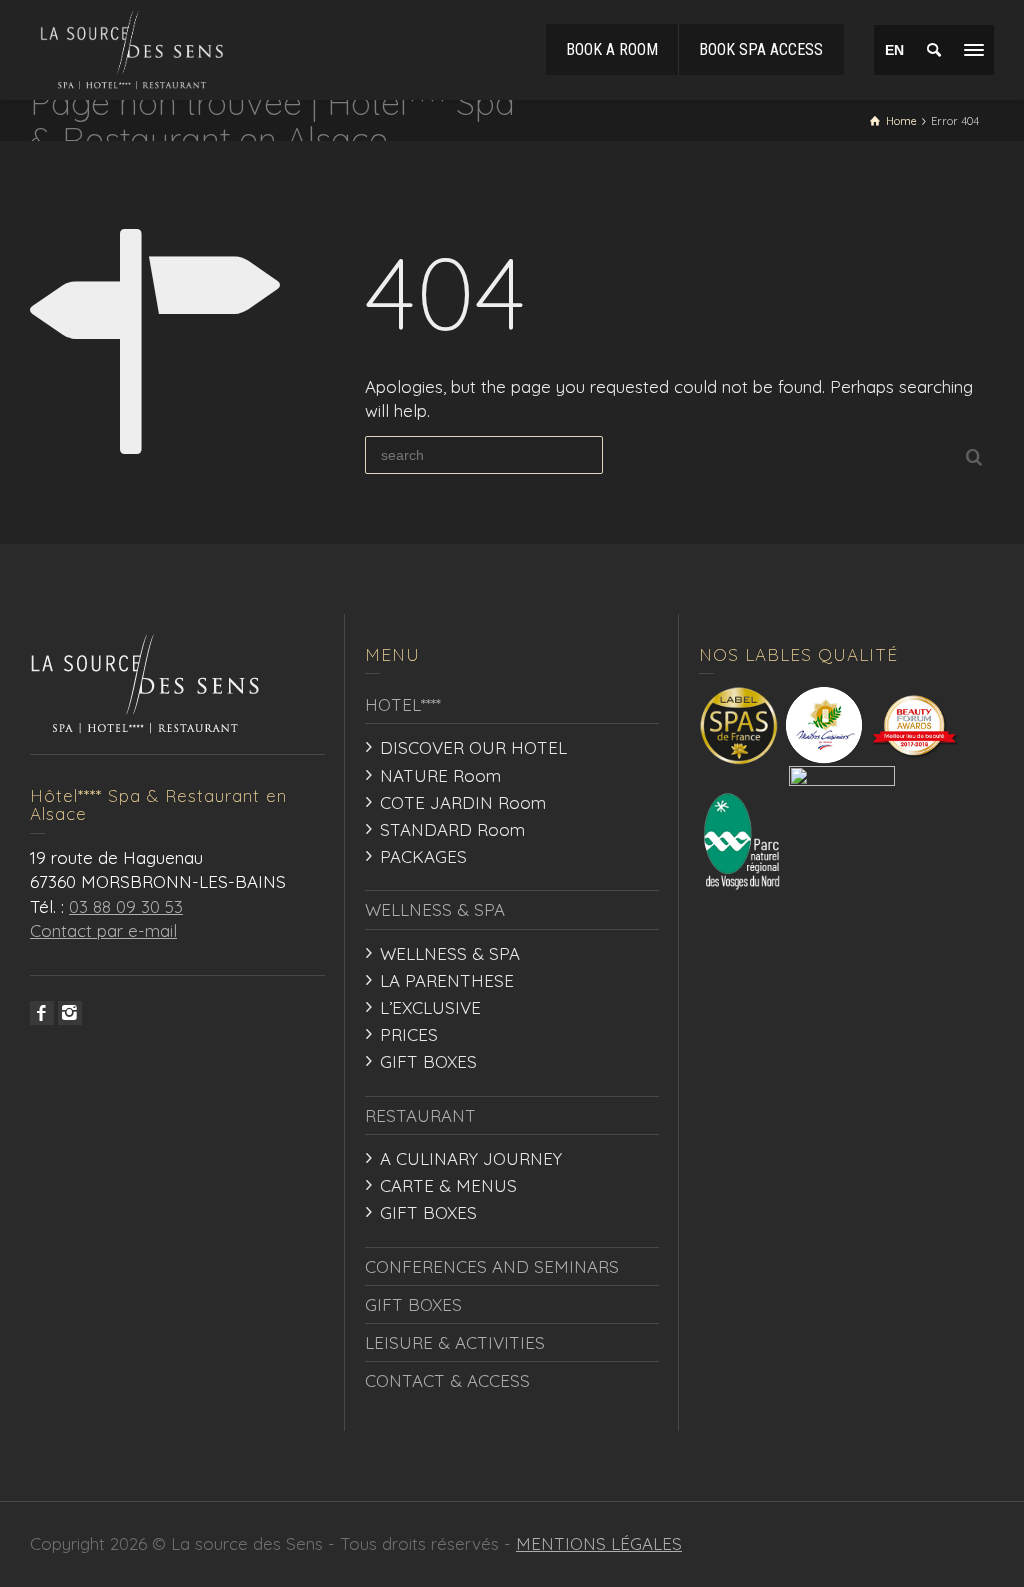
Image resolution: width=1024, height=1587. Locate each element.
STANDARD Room (452, 829)
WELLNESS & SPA (435, 909)
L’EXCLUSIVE (430, 1007)
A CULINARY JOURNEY (471, 1158)
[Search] (934, 50)
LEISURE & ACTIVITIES (455, 1342)
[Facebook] (42, 1013)
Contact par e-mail (103, 930)
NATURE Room (440, 775)
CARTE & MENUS (448, 1185)
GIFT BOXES (428, 1061)
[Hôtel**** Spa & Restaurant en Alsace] (132, 47)
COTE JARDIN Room (463, 802)
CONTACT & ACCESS (447, 1380)
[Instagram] (70, 1013)
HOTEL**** (403, 704)
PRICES (409, 1034)
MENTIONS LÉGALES (599, 1543)
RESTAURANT (420, 1115)
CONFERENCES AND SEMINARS (492, 1266)
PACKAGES (423, 856)
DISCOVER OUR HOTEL (473, 747)
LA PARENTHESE (447, 980)
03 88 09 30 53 (126, 906)
